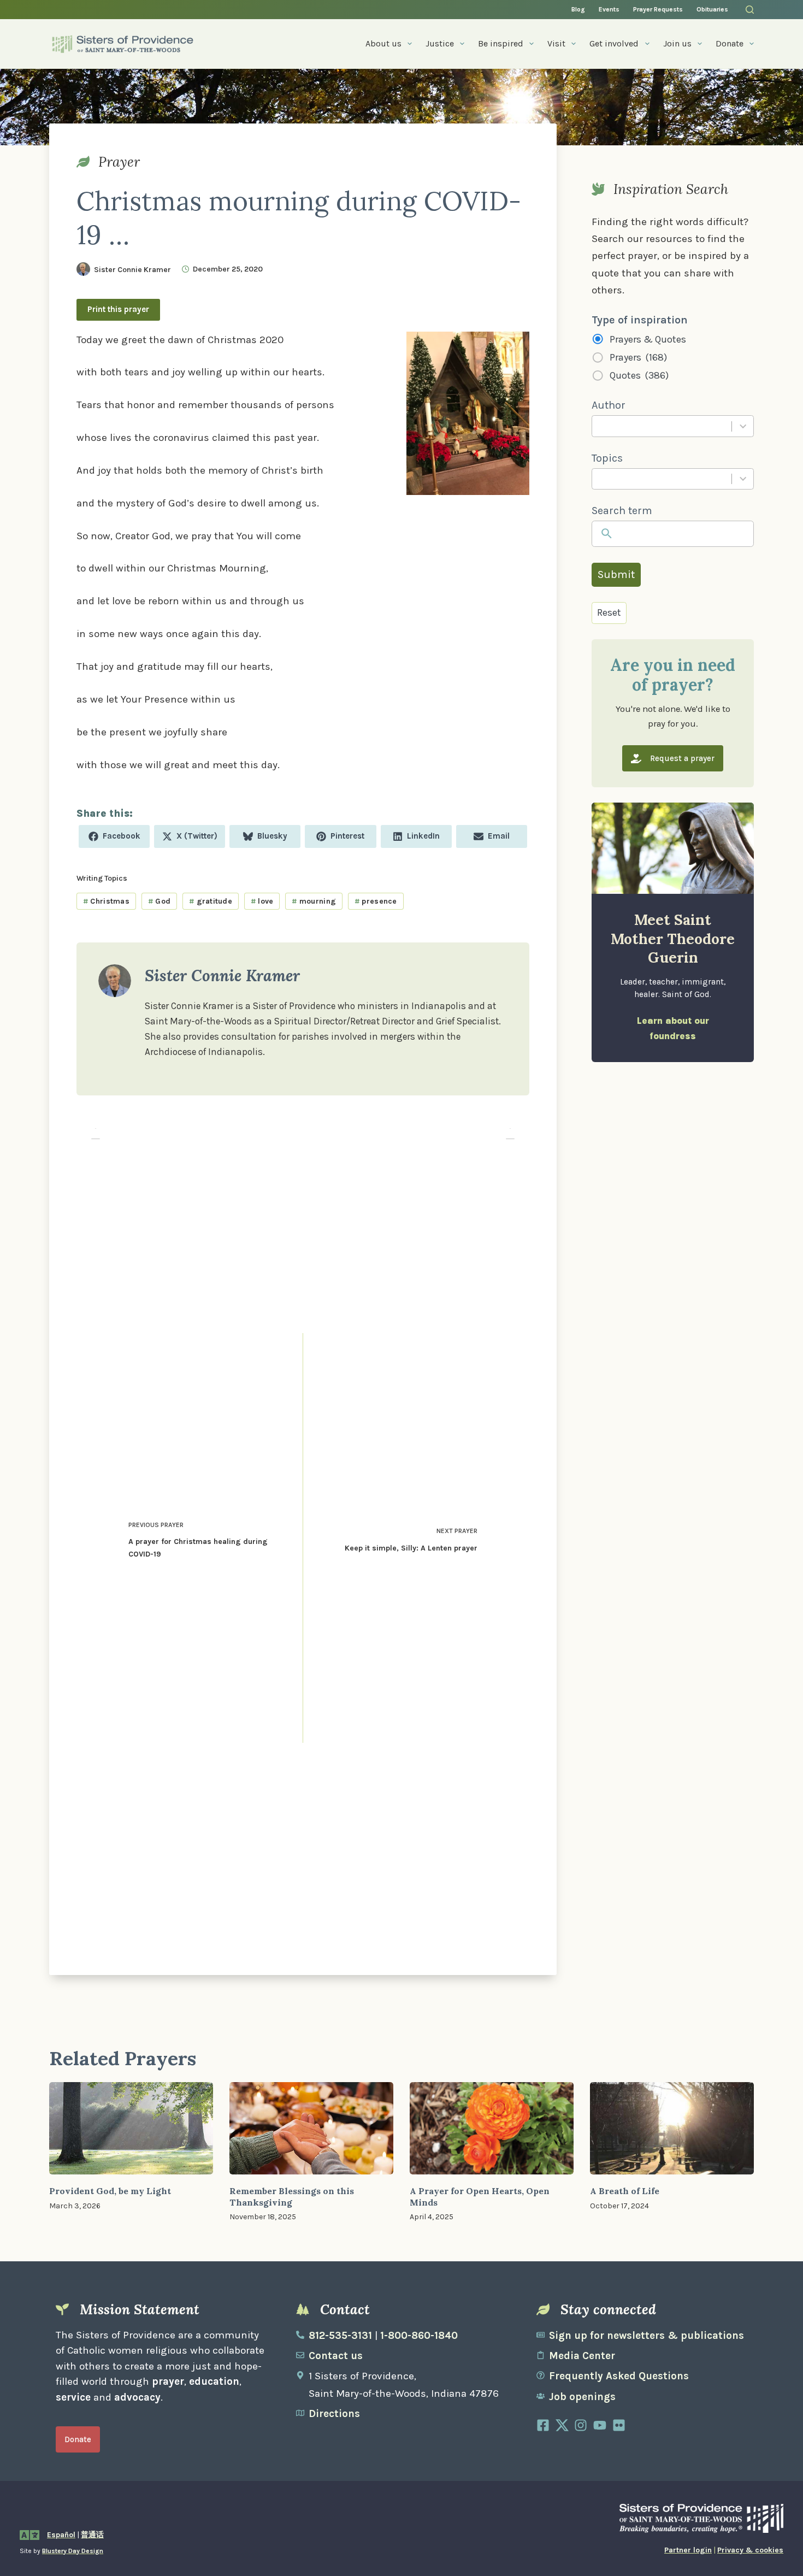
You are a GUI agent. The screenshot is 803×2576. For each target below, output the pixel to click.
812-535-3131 (340, 2336)
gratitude (211, 901)
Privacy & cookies (750, 2550)
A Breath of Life (625, 2191)
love (262, 901)
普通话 (92, 2535)
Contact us (336, 2356)
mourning (314, 901)
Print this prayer (118, 309)
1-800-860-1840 (419, 2336)
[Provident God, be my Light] (131, 2128)
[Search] (750, 10)
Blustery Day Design (73, 2551)
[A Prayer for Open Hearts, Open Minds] (492, 2128)
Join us (677, 43)
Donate (730, 43)
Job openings (582, 2397)
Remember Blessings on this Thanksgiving (292, 2197)
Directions (334, 2414)
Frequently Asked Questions (619, 2376)
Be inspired (501, 43)
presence (376, 901)
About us (383, 43)
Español (61, 2535)
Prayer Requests (658, 9)
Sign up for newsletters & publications (646, 2336)
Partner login (688, 2550)
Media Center (582, 2356)
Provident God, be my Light (110, 2191)
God (159, 901)
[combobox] (662, 426)
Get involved (614, 43)
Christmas (106, 901)
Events (609, 9)
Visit (556, 43)
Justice (440, 43)
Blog (578, 9)
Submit (616, 574)
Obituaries (712, 9)
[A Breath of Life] (672, 2128)
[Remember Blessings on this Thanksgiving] (311, 2128)
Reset (609, 612)
